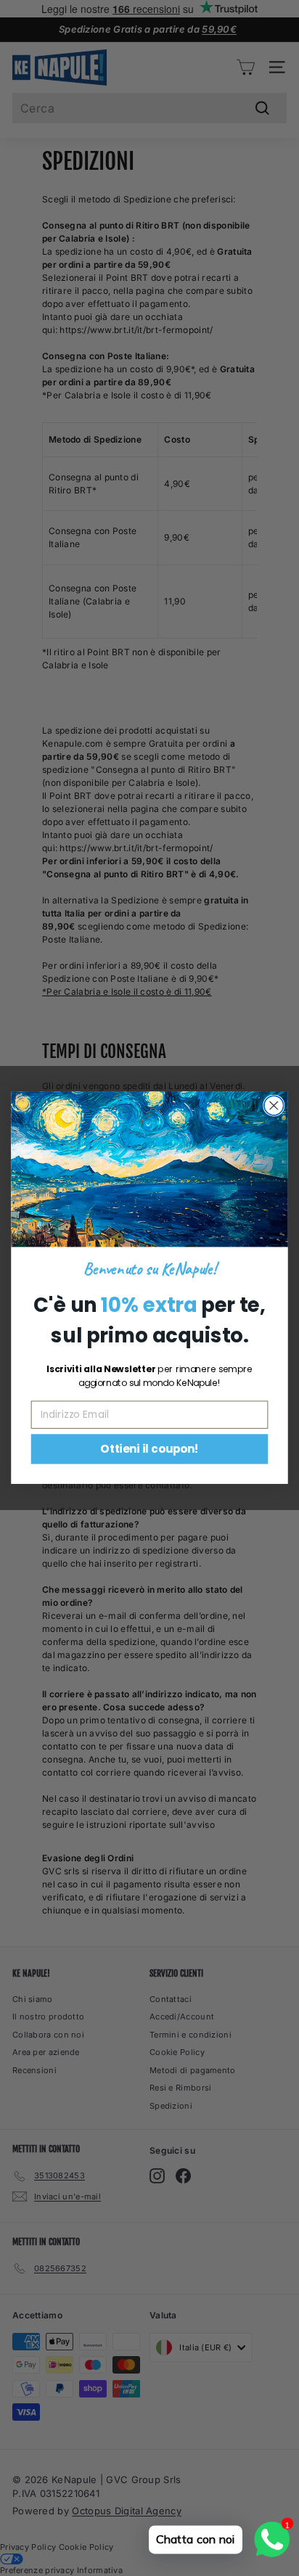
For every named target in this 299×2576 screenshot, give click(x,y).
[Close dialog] (274, 1106)
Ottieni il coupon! (149, 1449)
